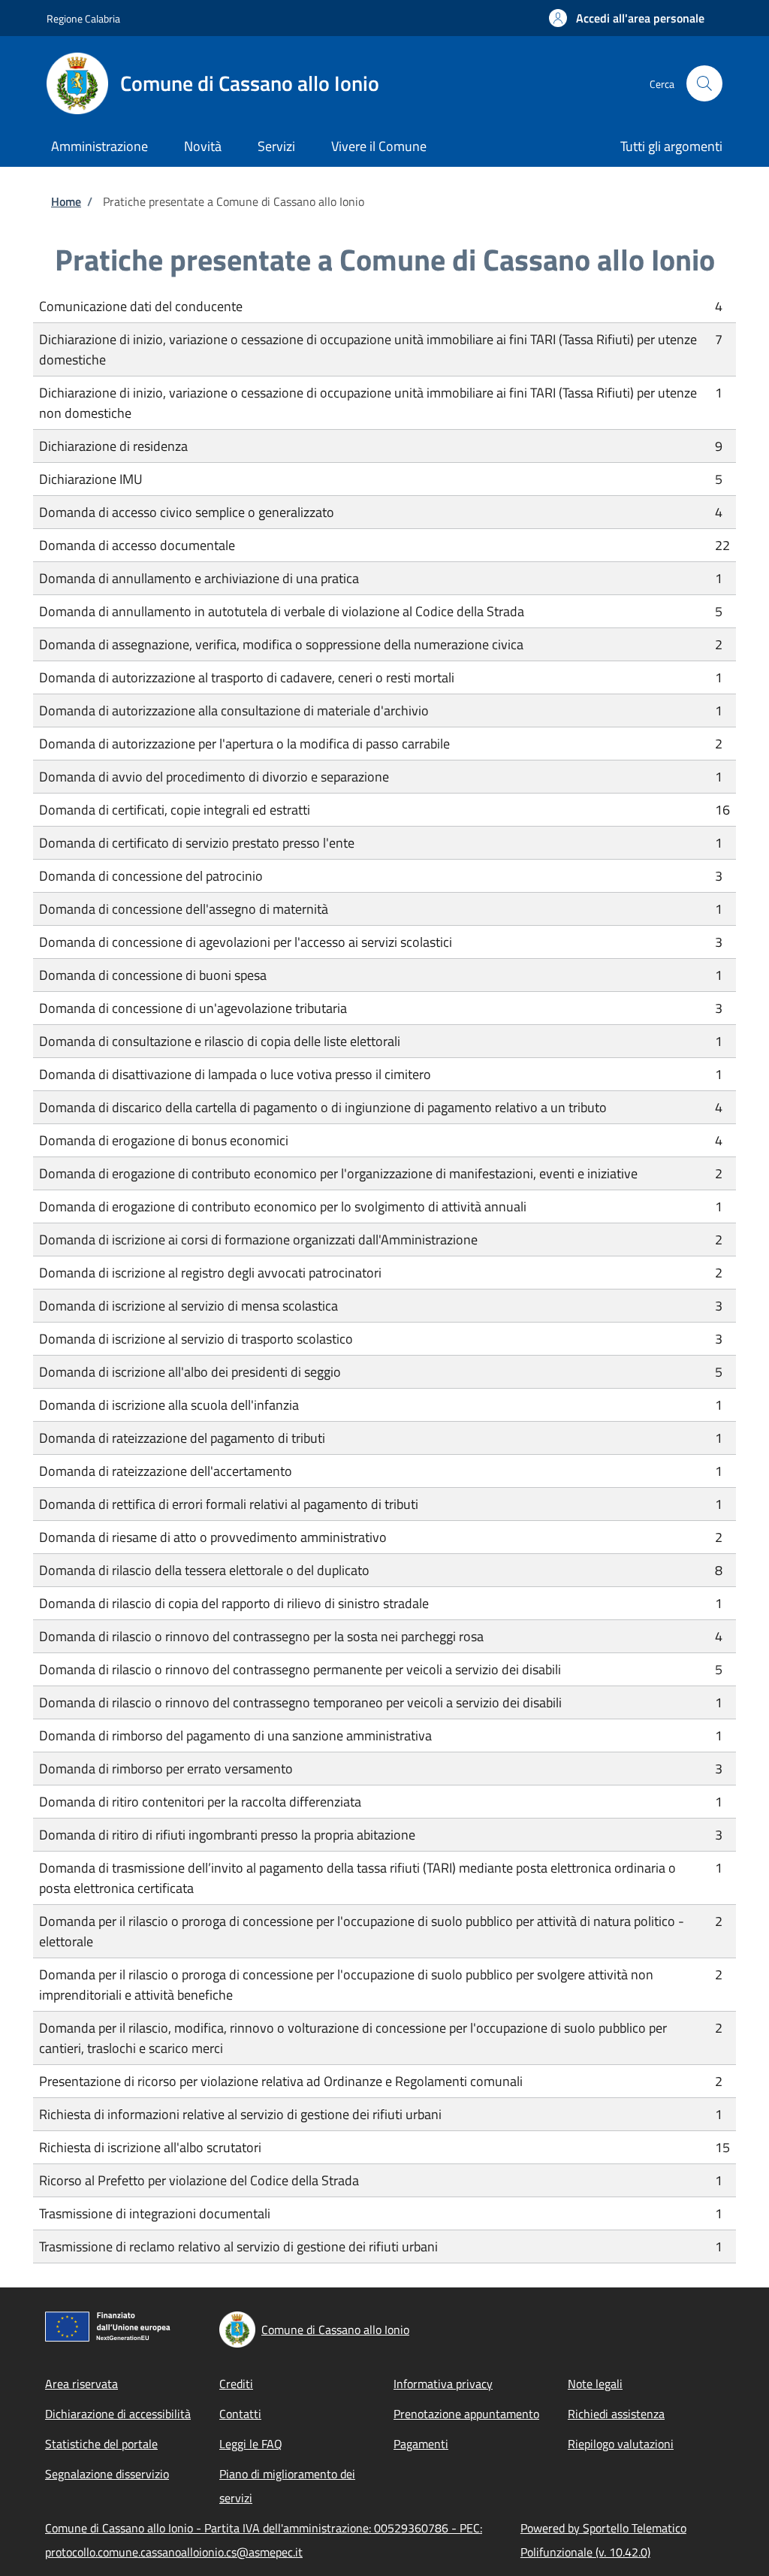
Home (66, 201)
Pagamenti (421, 2444)
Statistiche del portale (101, 2444)
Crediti (236, 2384)
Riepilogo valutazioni (621, 2444)
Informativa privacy (443, 2384)
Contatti (240, 2414)
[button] (627, 18)
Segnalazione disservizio (107, 2474)
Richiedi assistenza (616, 2414)
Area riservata (81, 2384)
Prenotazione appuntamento (466, 2414)
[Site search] (704, 83)
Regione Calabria (83, 18)
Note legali (595, 2384)
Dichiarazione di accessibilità (118, 2414)
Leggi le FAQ (251, 2444)
